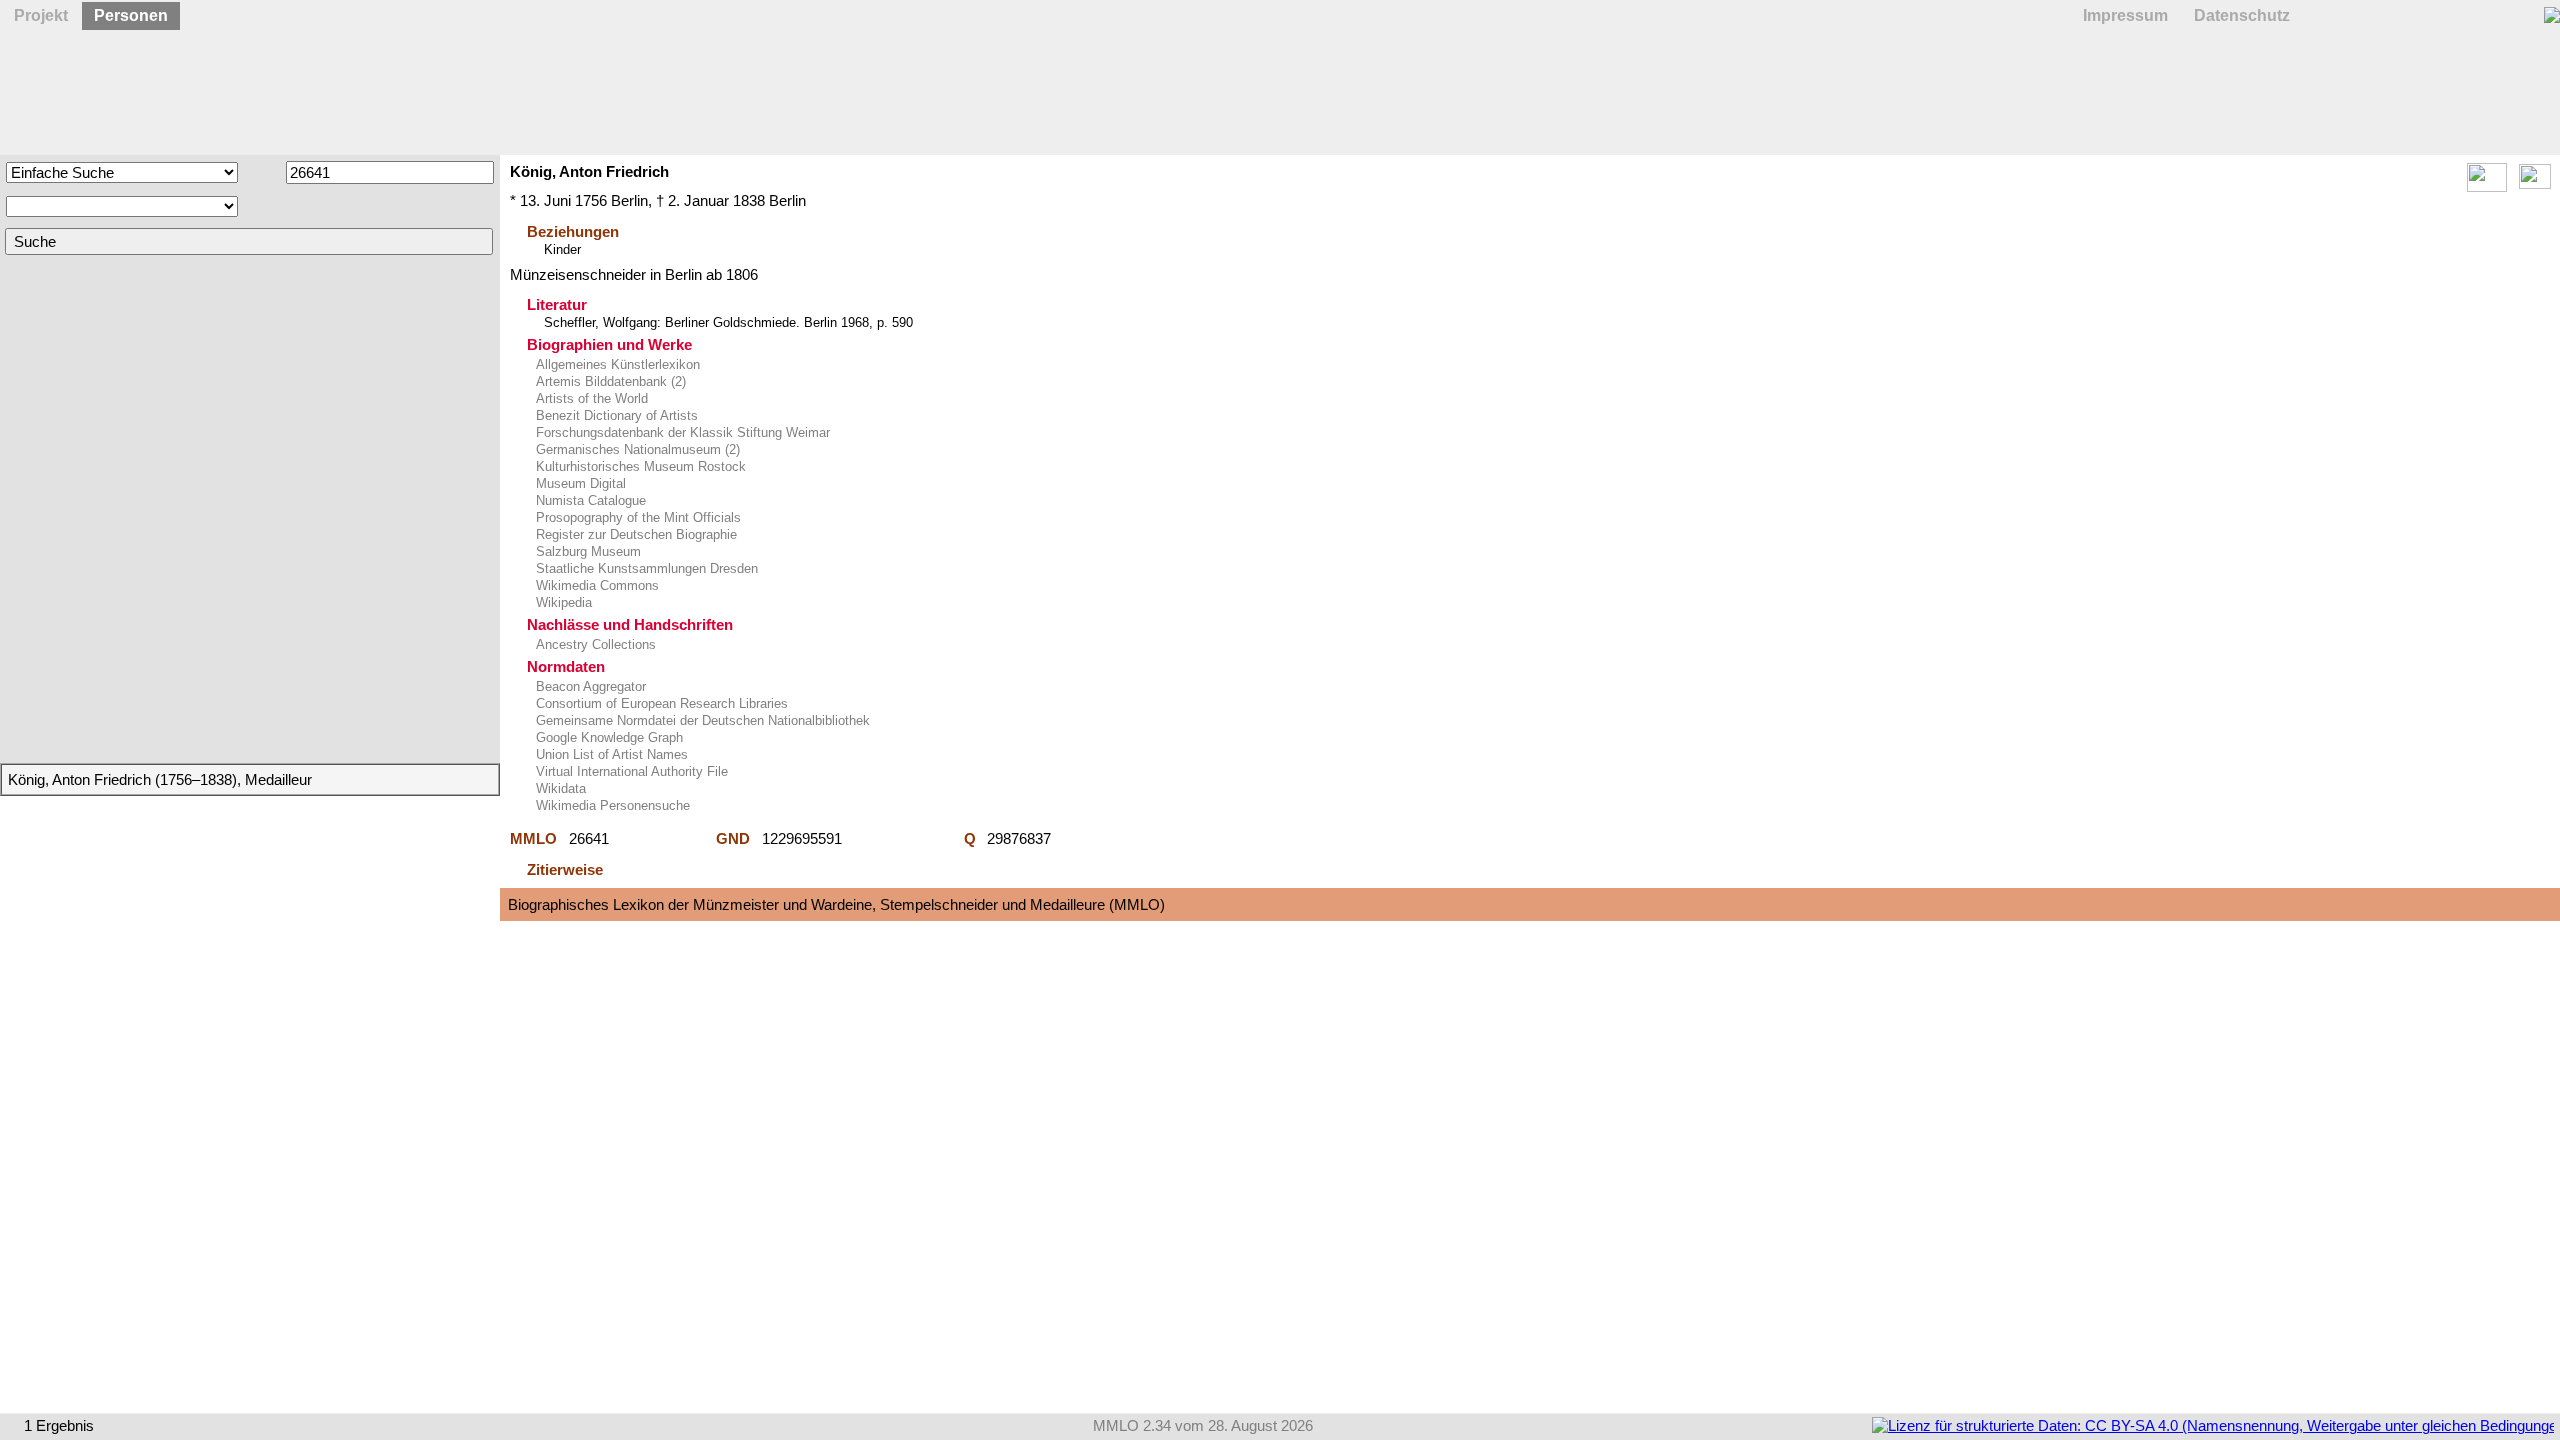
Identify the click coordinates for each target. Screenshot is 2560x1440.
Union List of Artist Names (610, 754)
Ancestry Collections (594, 644)
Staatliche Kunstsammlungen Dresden (645, 568)
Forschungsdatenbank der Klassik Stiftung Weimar (681, 432)
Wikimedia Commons (595, 585)
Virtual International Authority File (630, 771)
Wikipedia (562, 602)
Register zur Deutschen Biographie (634, 534)
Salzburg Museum (586, 551)
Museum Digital (579, 483)
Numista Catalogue (589, 500)
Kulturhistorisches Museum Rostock (639, 466)
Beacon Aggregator (589, 686)
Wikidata (559, 788)
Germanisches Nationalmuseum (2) (636, 449)
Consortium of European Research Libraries (660, 703)
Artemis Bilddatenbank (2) (609, 381)
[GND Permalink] (903, 838)
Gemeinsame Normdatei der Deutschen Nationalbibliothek (701, 720)
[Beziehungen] (2535, 183)
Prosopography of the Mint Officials (636, 517)
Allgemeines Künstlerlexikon (616, 364)
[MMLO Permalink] (662, 838)
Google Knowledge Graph (607, 737)
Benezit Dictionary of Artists (615, 415)
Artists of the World (590, 398)
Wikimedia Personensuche (611, 805)
